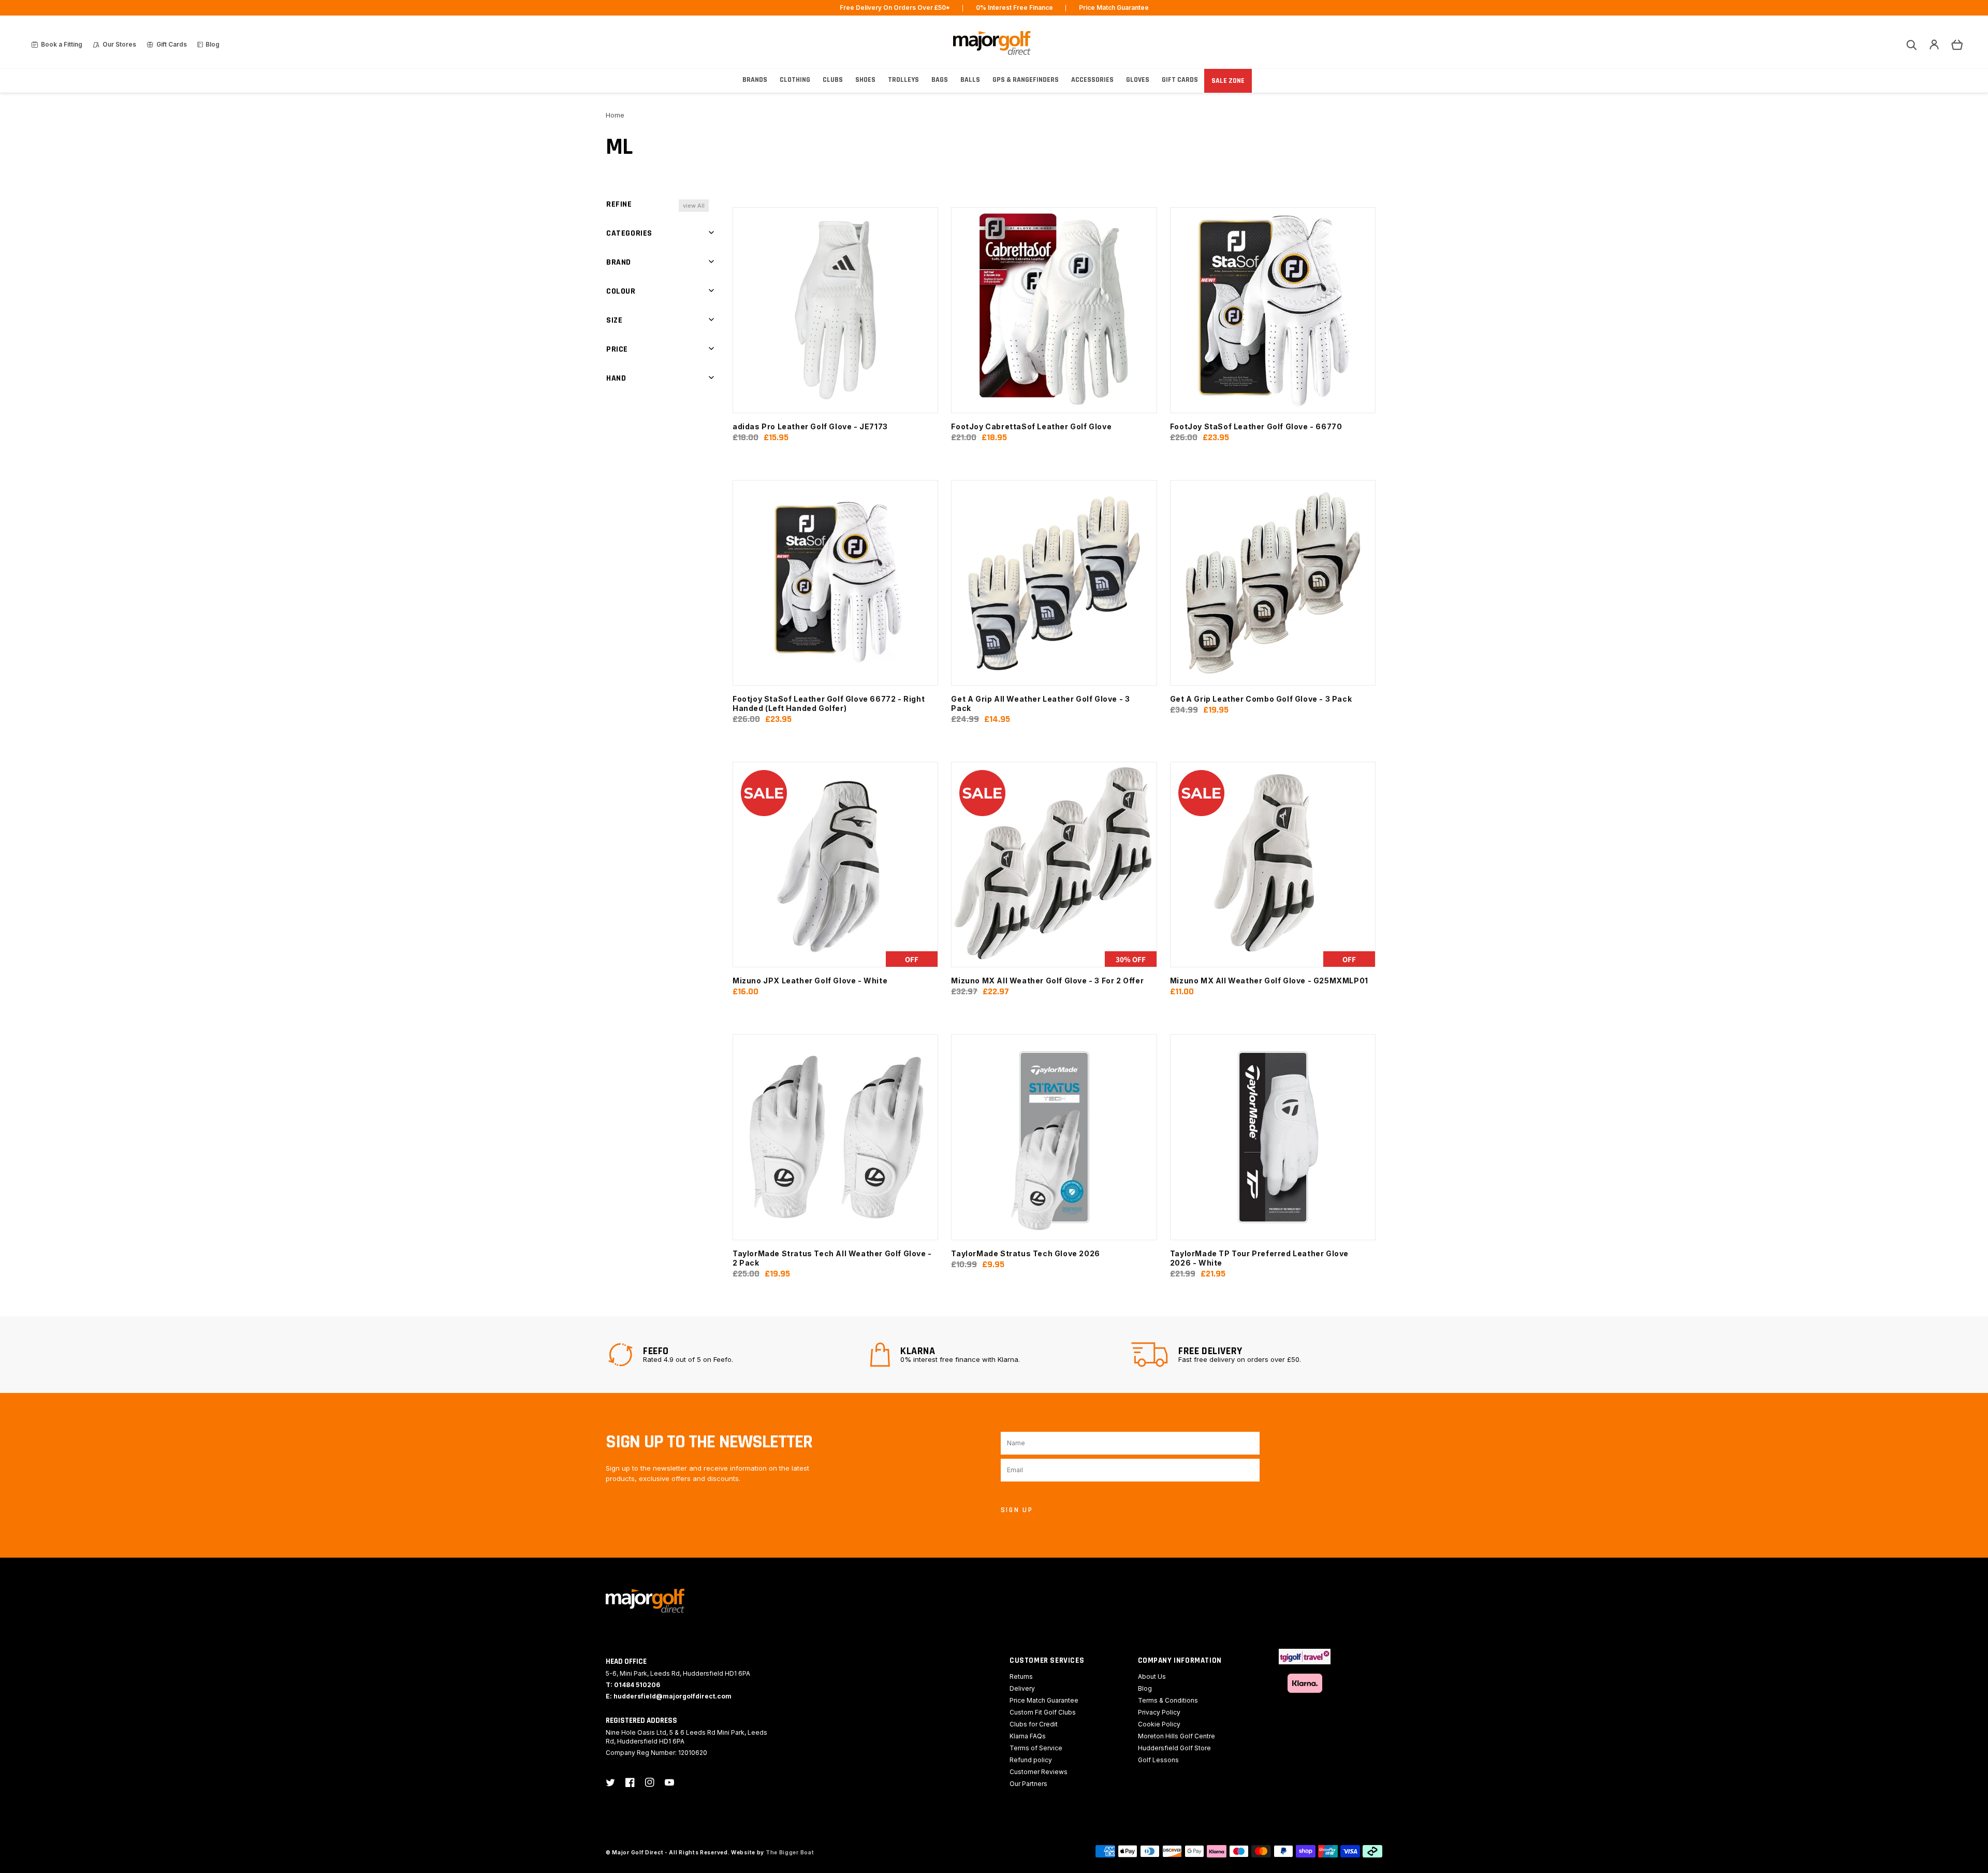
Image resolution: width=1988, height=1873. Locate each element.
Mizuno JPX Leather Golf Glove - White (810, 981)
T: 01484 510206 (633, 1685)
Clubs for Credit (1034, 1724)
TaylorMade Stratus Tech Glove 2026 (1025, 1253)
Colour (621, 291)
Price (617, 349)
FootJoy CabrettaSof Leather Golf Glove (1031, 426)
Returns (1021, 1676)
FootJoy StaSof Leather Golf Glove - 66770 (1256, 426)
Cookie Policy (1159, 1724)
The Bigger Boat (790, 1852)
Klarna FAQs (1028, 1736)
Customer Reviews (1039, 1772)
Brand (619, 262)
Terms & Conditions (1168, 1700)
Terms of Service (1036, 1748)
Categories (629, 233)
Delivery (1022, 1688)
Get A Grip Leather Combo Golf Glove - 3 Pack (1261, 699)
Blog (1145, 1688)
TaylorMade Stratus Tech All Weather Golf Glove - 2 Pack (832, 1258)
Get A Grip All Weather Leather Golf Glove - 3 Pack (1040, 703)
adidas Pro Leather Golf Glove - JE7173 (810, 426)
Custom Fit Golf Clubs (1043, 1712)
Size (614, 320)
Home (615, 115)
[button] (1911, 45)
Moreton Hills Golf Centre (1176, 1736)
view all (694, 206)
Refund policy (1031, 1760)
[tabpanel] (733, 1355)
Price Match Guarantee (1044, 1700)
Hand (616, 378)
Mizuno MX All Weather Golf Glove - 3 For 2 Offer (1047, 981)
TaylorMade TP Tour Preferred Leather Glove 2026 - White (1259, 1258)
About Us (1152, 1676)
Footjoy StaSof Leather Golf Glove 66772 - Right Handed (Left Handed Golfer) (829, 703)
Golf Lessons (1158, 1760)
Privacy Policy (1159, 1712)
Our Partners (1028, 1784)
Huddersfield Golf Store (1174, 1748)
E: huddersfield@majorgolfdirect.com (669, 1696)
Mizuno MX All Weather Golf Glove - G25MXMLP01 (1269, 981)
